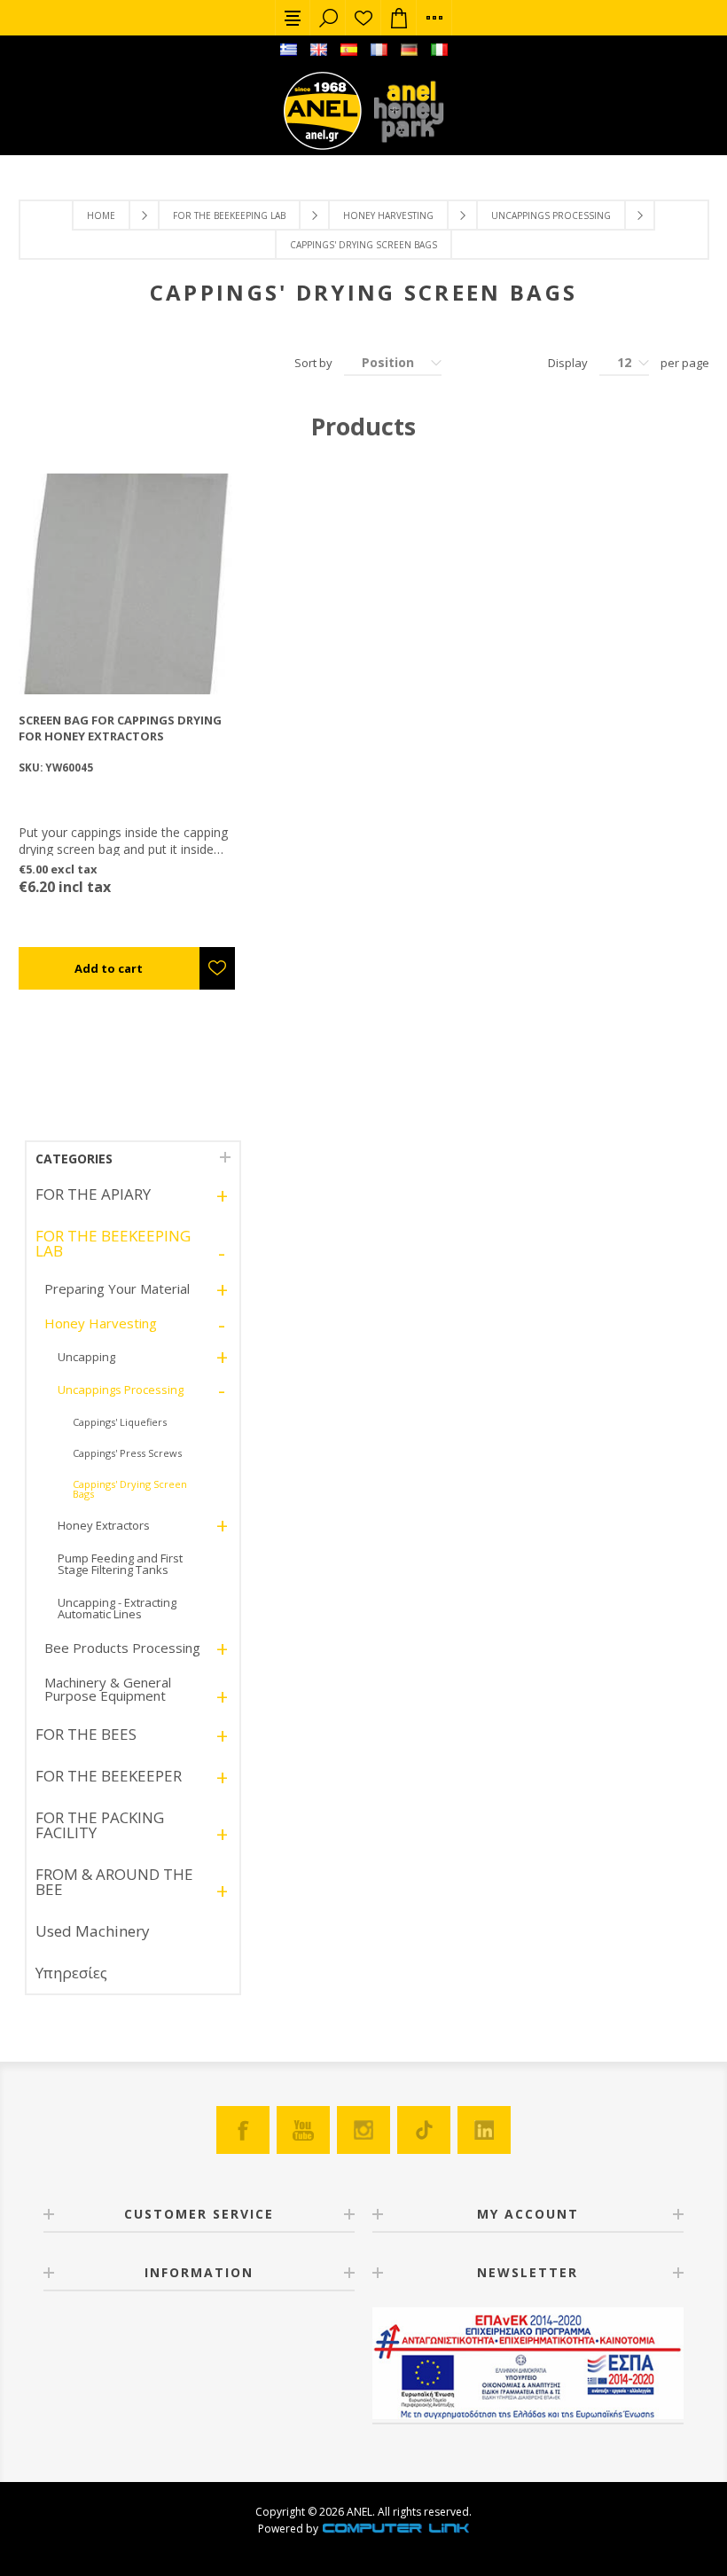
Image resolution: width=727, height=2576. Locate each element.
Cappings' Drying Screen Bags (130, 1489)
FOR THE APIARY (93, 1194)
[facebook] (243, 2130)
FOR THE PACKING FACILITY (100, 1825)
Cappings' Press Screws (127, 1453)
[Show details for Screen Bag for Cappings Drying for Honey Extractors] (129, 584)
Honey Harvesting (388, 215)
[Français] (379, 50)
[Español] (348, 50)
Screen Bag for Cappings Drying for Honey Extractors (120, 728)
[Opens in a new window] (395, 2529)
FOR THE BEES (86, 1734)
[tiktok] (424, 2130)
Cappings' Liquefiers (120, 1422)
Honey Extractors (104, 1525)
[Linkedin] (484, 2130)
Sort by (313, 363)
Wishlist (363, 18)
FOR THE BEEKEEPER (109, 1776)
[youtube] (303, 2130)
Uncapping (86, 1357)
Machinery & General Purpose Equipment (108, 1689)
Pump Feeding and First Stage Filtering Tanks (120, 1564)
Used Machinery (93, 1931)
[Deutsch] (409, 50)
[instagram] (363, 2130)
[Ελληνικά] (288, 50)
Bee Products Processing (122, 1648)
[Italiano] (439, 50)
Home (101, 215)
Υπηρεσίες (71, 1973)
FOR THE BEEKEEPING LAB (229, 215)
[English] (318, 50)
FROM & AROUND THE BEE (114, 1882)
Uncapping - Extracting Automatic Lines (117, 1608)
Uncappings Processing (551, 215)
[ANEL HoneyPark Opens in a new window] (403, 115)
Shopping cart (399, 18)
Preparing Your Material (117, 1288)
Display (568, 363)
